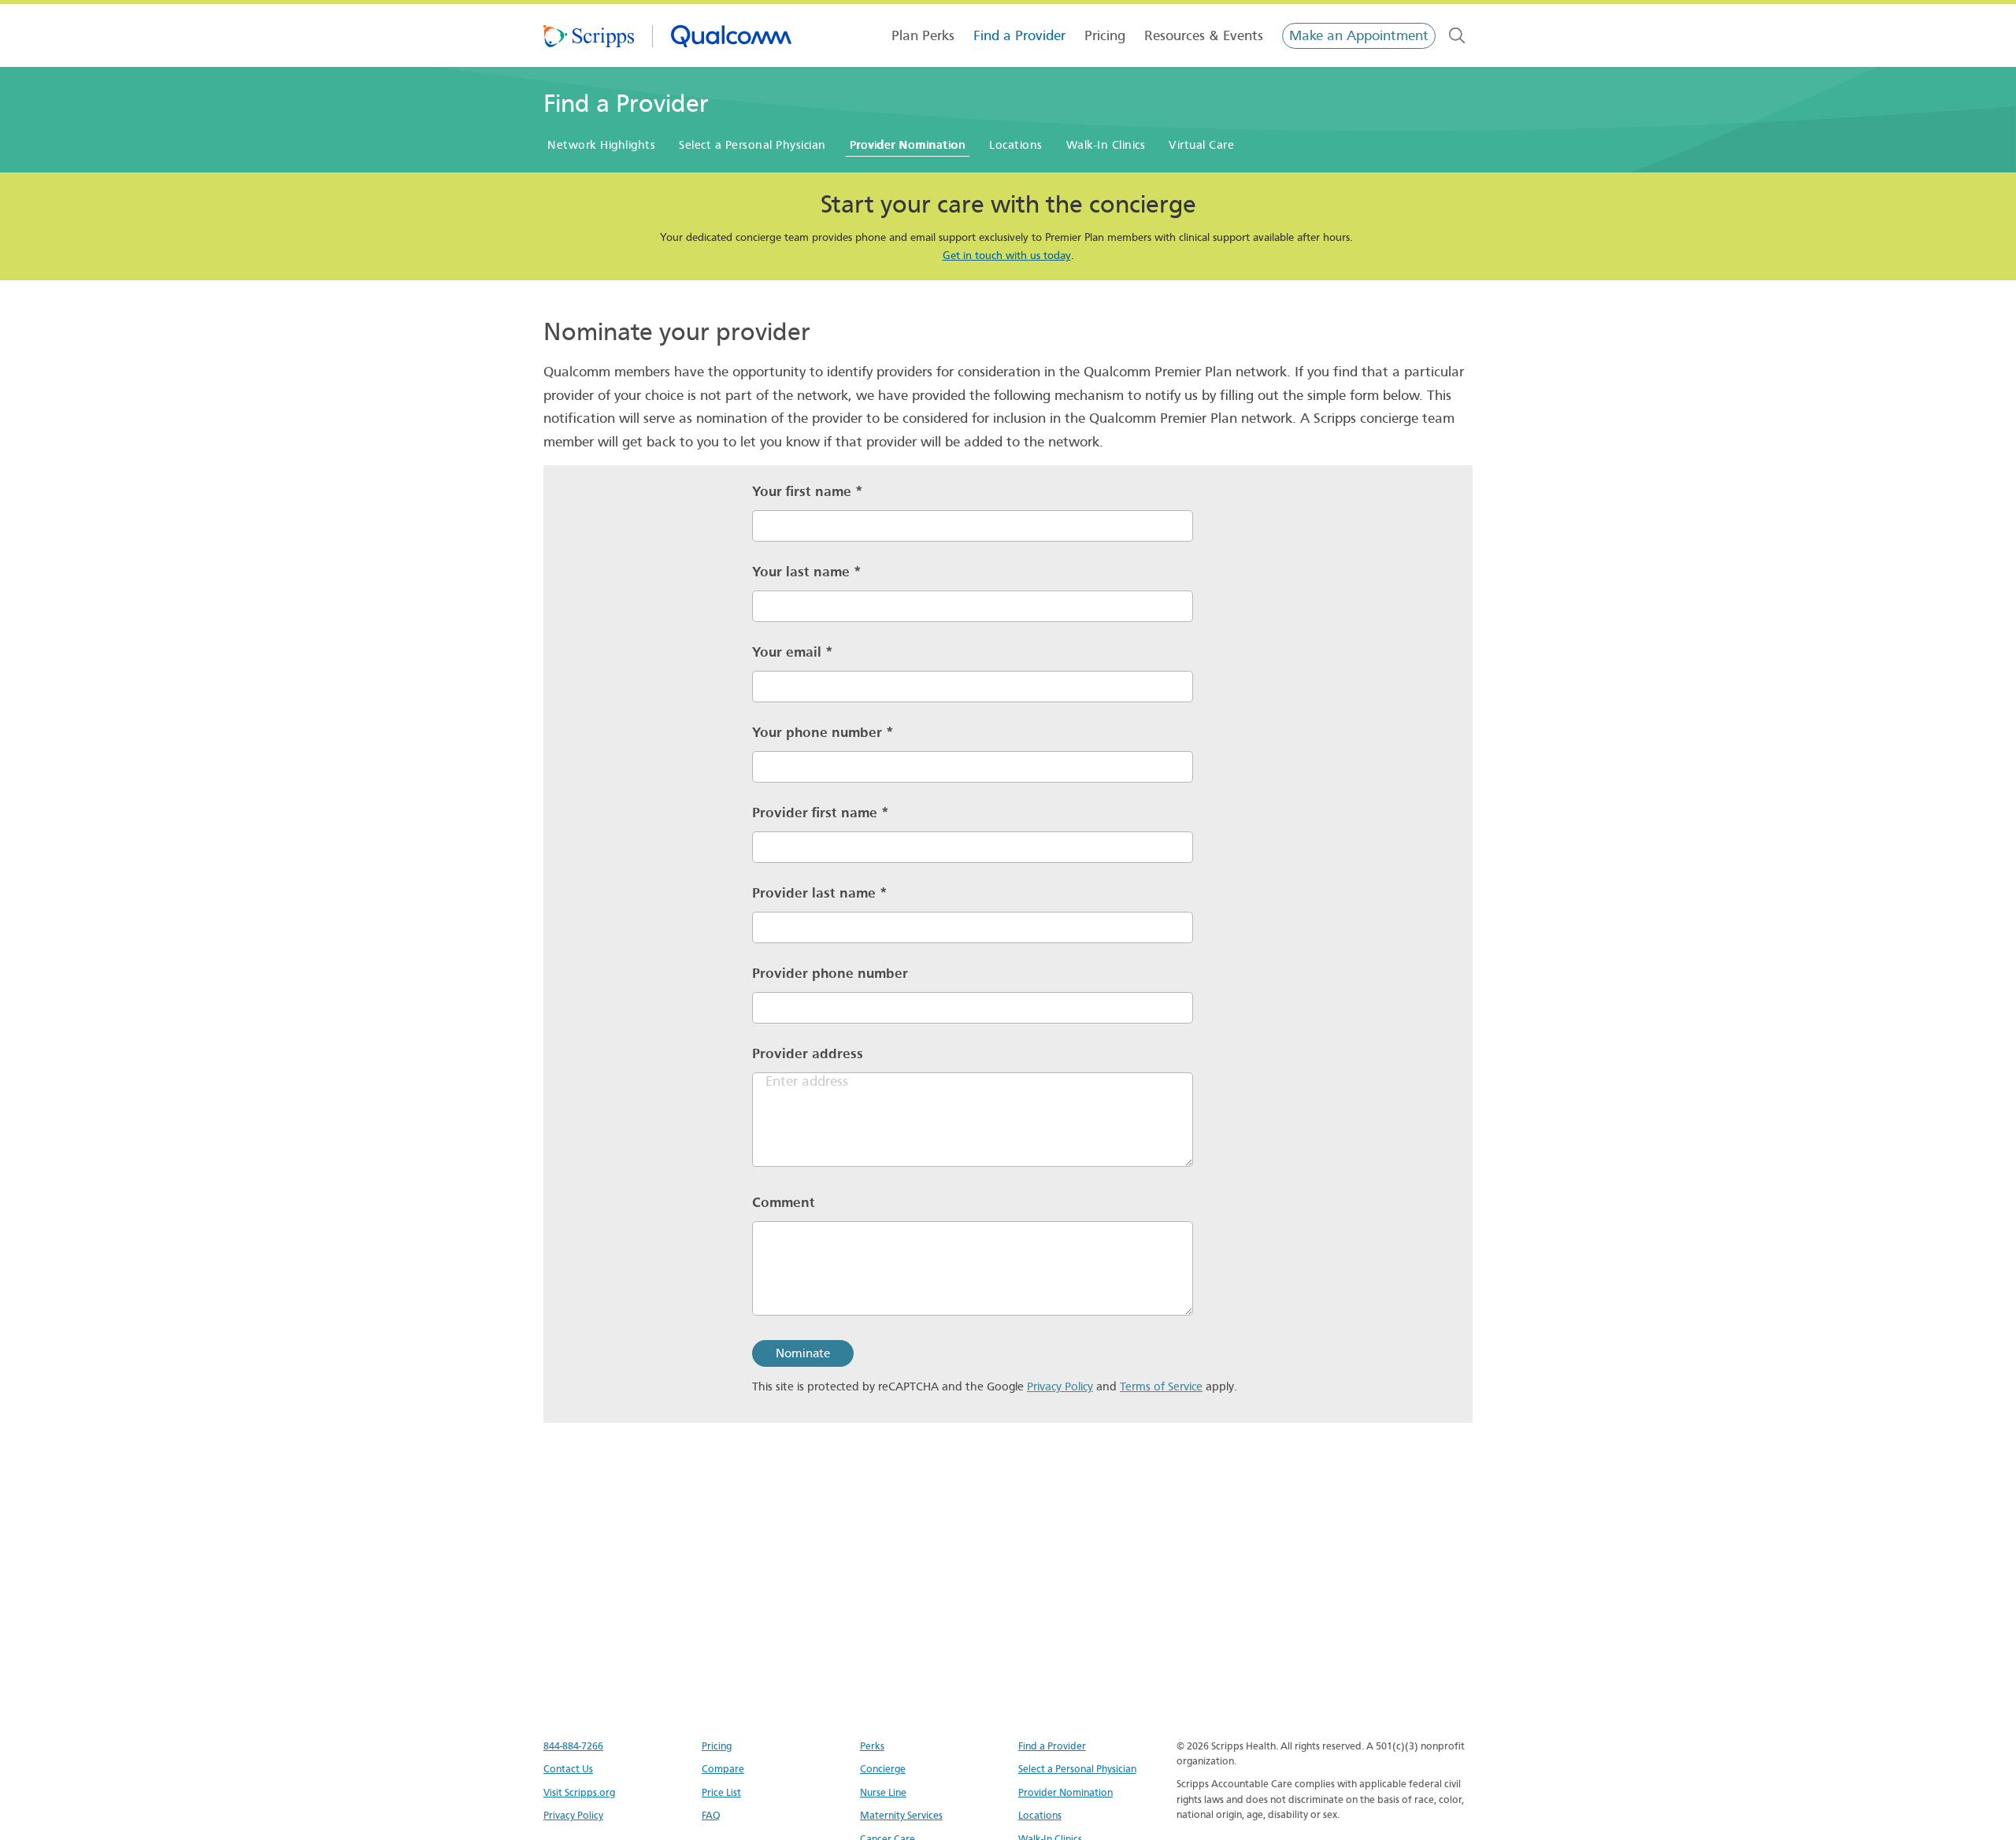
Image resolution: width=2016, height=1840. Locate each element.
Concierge (883, 1769)
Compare (723, 1769)
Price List (721, 1792)
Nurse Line (883, 1792)
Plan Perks (923, 36)
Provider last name (820, 893)
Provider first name (821, 813)
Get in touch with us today (1007, 255)
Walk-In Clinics (1106, 145)
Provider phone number (830, 974)
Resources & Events (1204, 36)
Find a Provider (1019, 36)
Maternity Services (901, 1815)
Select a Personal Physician (752, 145)
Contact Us (568, 1769)
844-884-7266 (573, 1746)
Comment (784, 1203)
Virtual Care (1201, 145)
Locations (1016, 145)
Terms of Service (1161, 1386)
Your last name (807, 572)
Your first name (808, 492)
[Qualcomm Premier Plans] (667, 35)
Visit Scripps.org (579, 1792)
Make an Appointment (1359, 36)
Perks (872, 1746)
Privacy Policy (1060, 1386)
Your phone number (823, 733)
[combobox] (1457, 35)
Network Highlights (601, 145)
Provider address (808, 1054)
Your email (793, 652)
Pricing (1105, 36)
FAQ (711, 1815)
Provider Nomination (1065, 1792)
